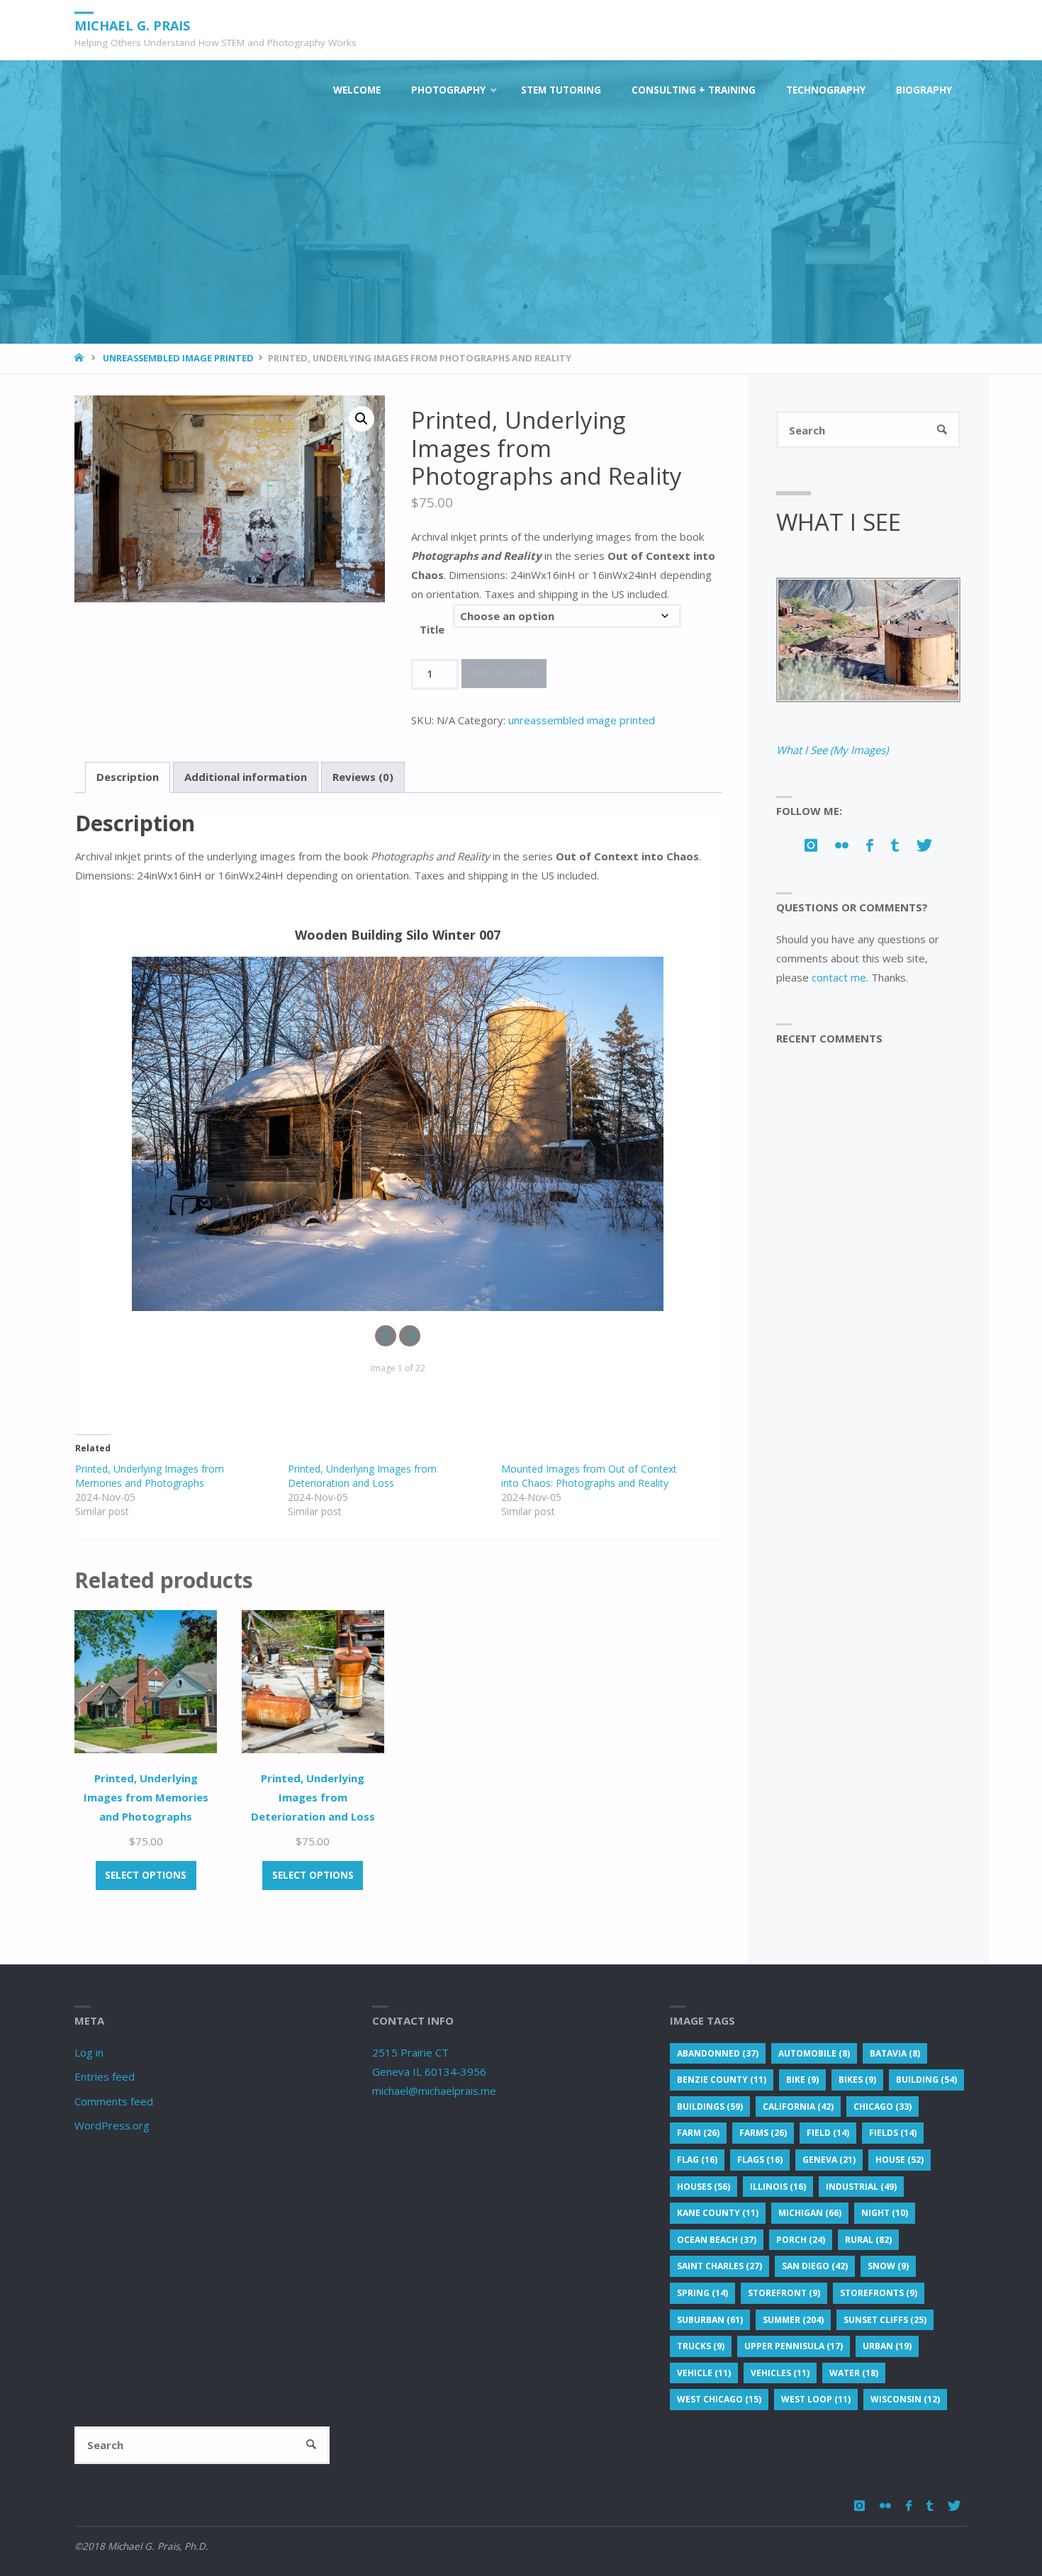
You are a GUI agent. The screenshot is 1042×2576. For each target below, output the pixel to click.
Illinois (778, 2187)
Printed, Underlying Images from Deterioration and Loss (362, 1476)
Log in (89, 2052)
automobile (814, 2053)
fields (893, 2133)
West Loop (816, 2399)
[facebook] (869, 845)
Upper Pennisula (794, 2346)
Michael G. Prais (132, 25)
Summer (793, 2320)
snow (888, 2266)
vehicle (704, 2373)
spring (702, 2293)
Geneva (829, 2160)
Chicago (883, 2107)
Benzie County (722, 2080)
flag (697, 2160)
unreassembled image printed (178, 358)
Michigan (810, 2213)
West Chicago (719, 2399)
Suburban (710, 2320)
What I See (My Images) (832, 750)
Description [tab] (128, 777)
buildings (710, 2107)
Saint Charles (719, 2266)
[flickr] (841, 845)
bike (802, 2080)
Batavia (895, 2053)
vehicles (780, 2373)
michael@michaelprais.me (434, 2091)
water (854, 2373)
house (900, 2160)
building (926, 2080)
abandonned (718, 2053)
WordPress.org (112, 2125)
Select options (146, 1875)
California (798, 2107)
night (885, 2213)
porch (801, 2240)
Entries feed (105, 2076)
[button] (362, 419)
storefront (784, 2293)
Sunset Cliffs (885, 2320)
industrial (861, 2187)
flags (760, 2160)
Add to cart (504, 673)
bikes (857, 2080)
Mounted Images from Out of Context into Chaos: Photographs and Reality (589, 1476)
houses (704, 2187)
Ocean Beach (717, 2240)
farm (698, 2133)
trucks (701, 2346)
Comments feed (114, 2101)
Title (432, 629)
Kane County (718, 2213)
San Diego (815, 2266)
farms (763, 2133)
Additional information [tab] (246, 777)
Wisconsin (905, 2399)
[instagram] (811, 845)
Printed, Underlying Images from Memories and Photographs (150, 1476)
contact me (839, 977)
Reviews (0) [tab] (363, 777)
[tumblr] (895, 845)
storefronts (879, 2293)
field (828, 2133)
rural (868, 2240)
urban (887, 2346)
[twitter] (925, 845)
